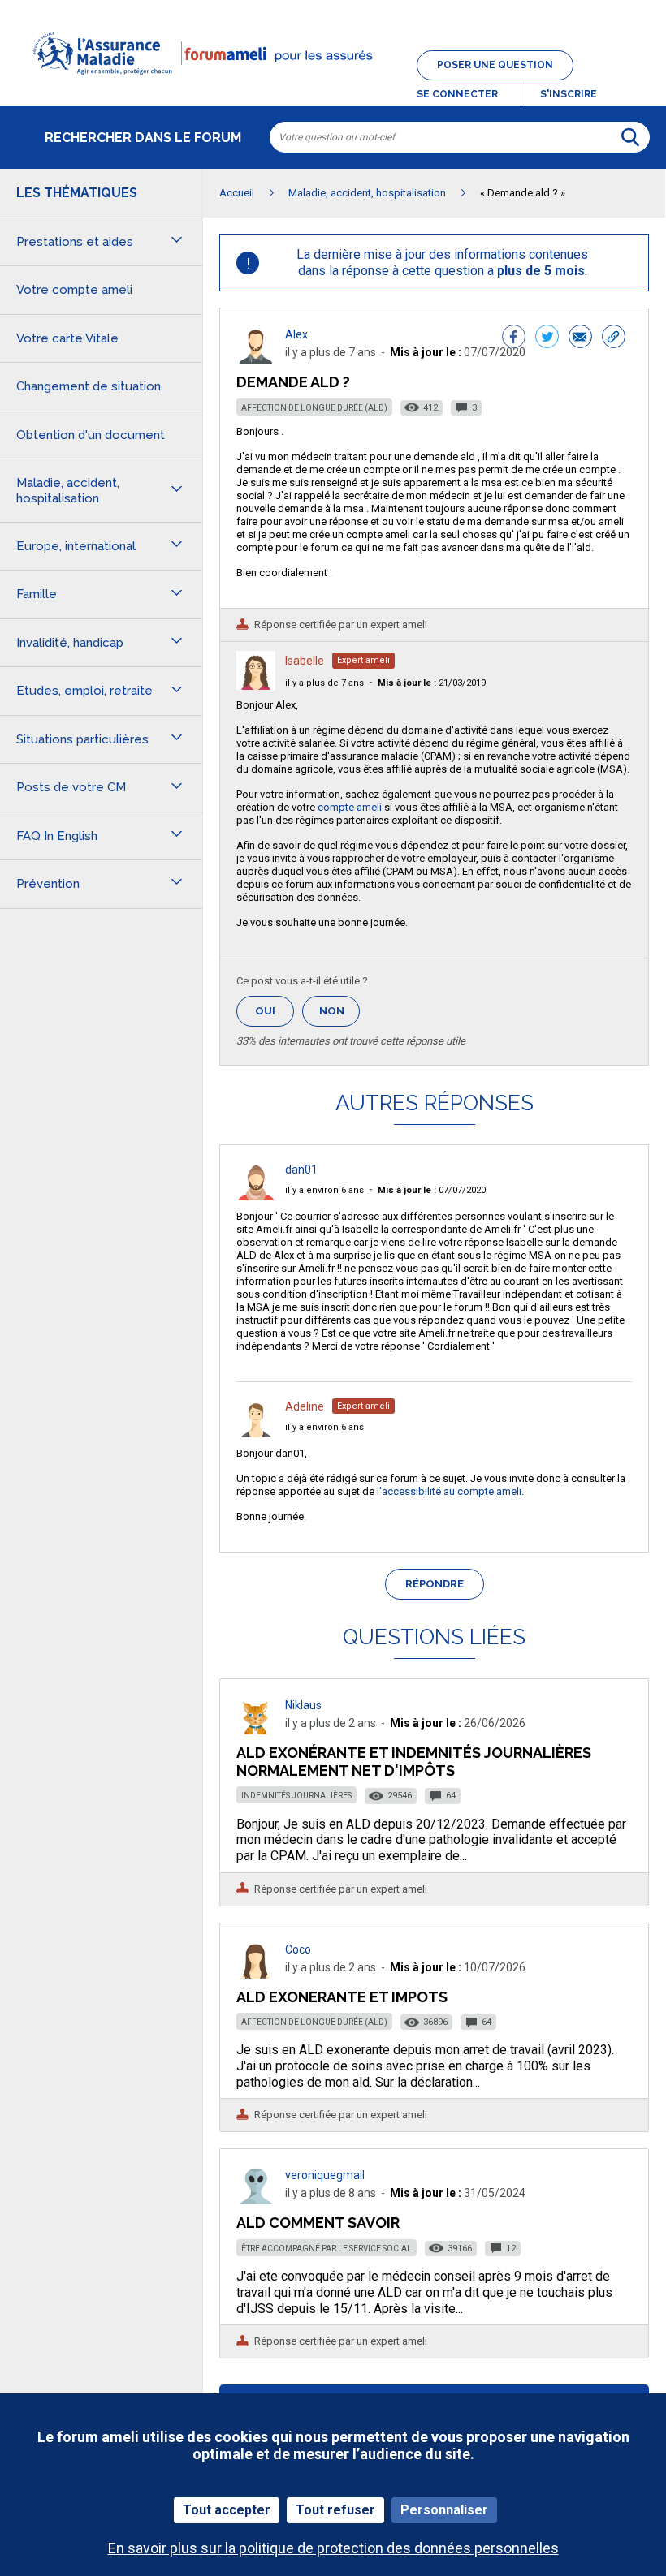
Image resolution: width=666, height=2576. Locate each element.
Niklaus (303, 1705)
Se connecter (457, 94)
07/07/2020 (432, 1190)
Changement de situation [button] (89, 386)
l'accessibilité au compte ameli (449, 1491)
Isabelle (305, 661)
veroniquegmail (325, 2175)
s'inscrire (569, 94)
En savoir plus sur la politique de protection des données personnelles (333, 2548)
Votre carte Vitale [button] (67, 338)
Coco (298, 1949)
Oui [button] (275, 1011)
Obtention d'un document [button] (91, 435)
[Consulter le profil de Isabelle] (256, 685)
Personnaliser (444, 2510)
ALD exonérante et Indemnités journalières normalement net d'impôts (414, 1762)
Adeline (305, 1406)
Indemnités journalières (296, 1796)
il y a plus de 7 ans (324, 683)
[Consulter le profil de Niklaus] (256, 1730)
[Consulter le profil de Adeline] (256, 1433)
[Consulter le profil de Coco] (256, 1974)
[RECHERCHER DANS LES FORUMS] (630, 137)
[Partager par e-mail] (580, 338)
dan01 (301, 1170)
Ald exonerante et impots (342, 1997)
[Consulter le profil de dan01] (256, 1196)
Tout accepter (227, 2510)
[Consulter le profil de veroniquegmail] (256, 2200)
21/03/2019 (432, 683)
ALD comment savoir (318, 2223)
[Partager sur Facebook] (514, 338)
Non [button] (339, 1016)
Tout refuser (335, 2510)
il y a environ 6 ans (324, 1190)
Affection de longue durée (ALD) (314, 408)
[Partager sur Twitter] (547, 338)
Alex (296, 334)
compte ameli (350, 807)
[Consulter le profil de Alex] (256, 359)
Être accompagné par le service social (327, 2249)
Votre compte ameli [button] (74, 290)
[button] (333, 84)
